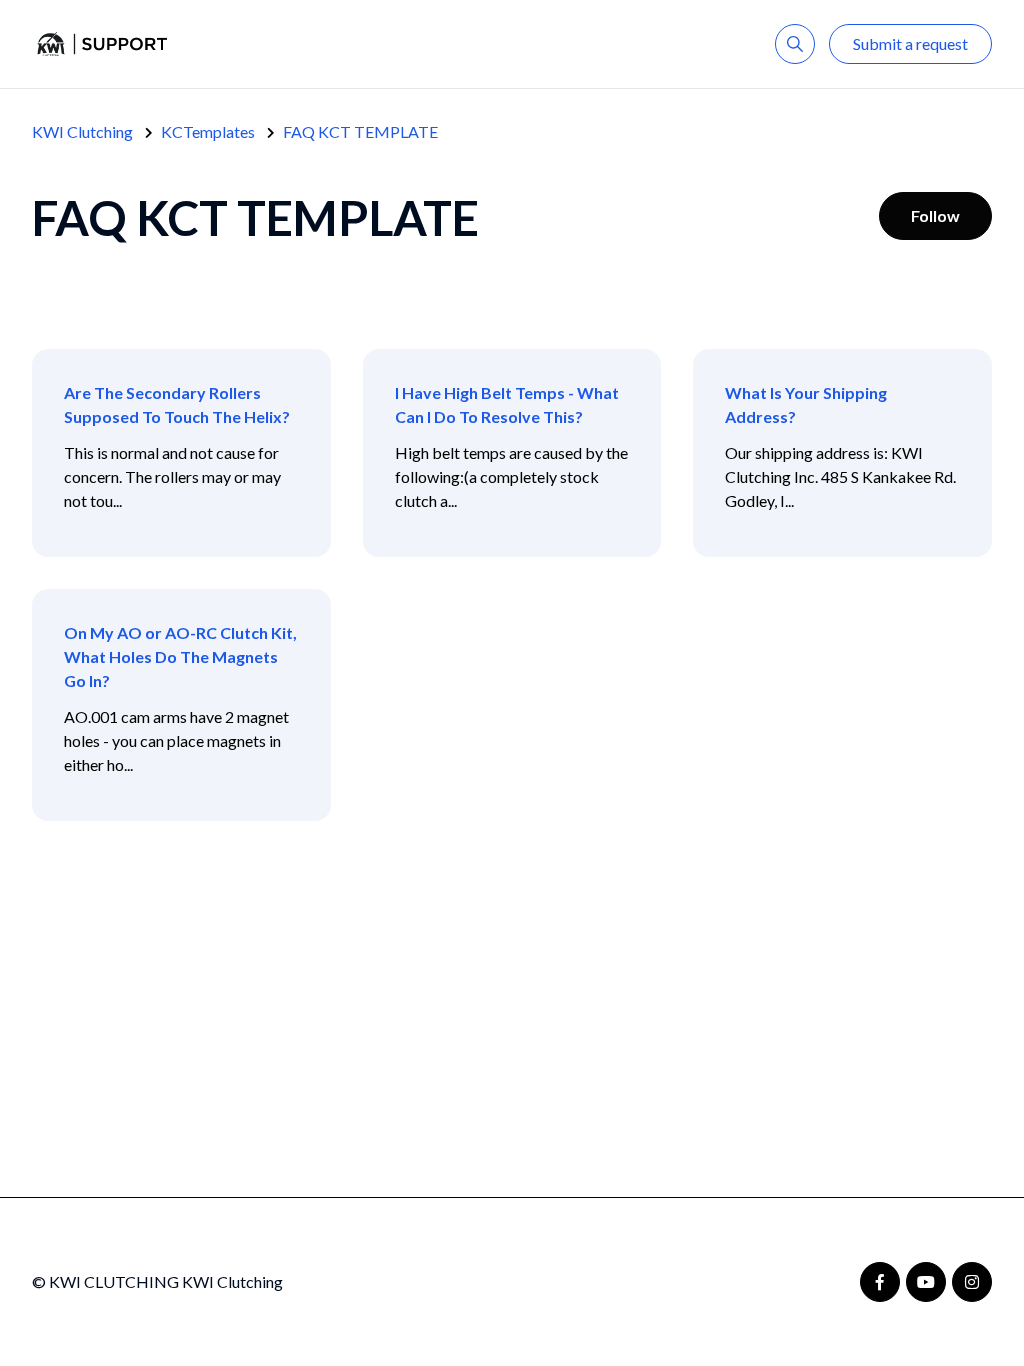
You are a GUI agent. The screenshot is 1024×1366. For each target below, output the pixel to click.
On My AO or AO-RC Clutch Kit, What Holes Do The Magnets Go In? (180, 656)
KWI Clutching (82, 131)
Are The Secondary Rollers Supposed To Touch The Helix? (177, 404)
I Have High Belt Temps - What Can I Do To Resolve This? (507, 404)
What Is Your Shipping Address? (806, 404)
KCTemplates (208, 131)
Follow (935, 215)
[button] (795, 44)
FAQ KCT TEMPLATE (360, 131)
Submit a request (910, 43)
